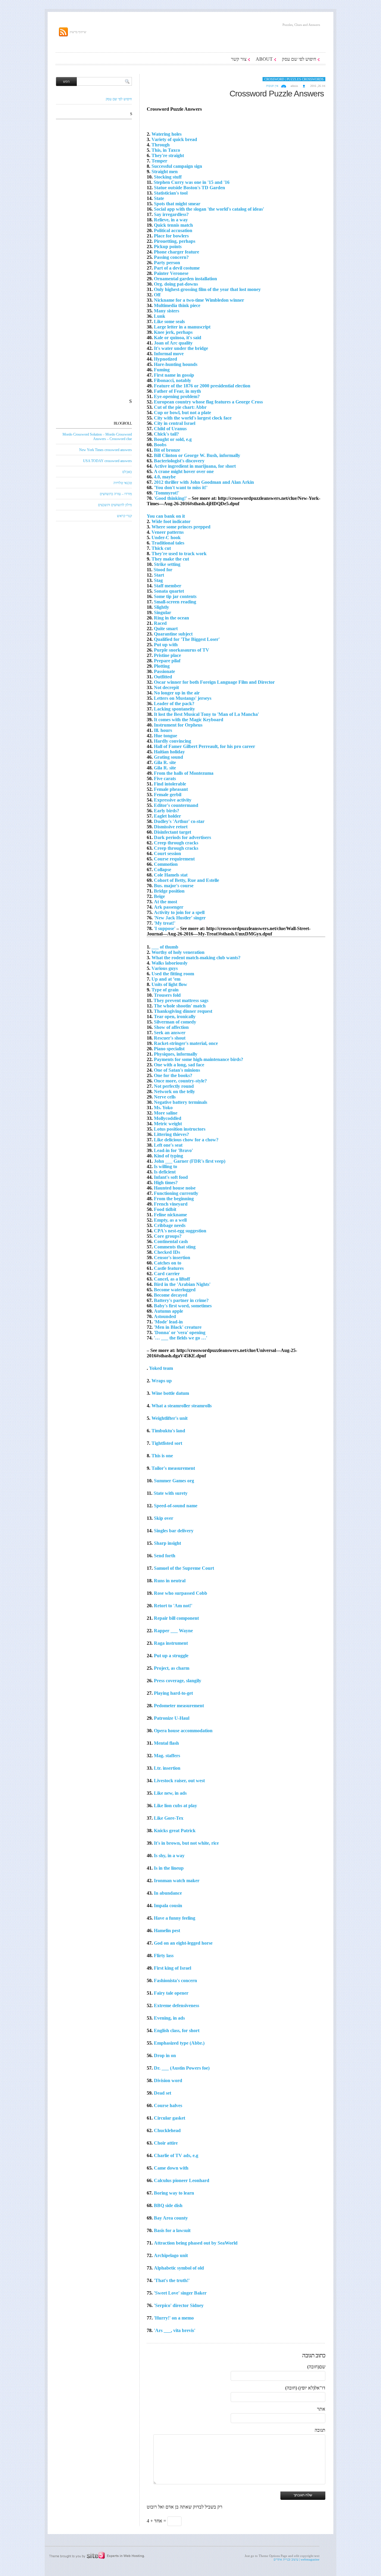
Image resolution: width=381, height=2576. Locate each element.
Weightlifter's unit (170, 1418)
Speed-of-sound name (176, 1506)
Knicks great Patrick (175, 1831)
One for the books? (173, 1075)
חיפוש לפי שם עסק (299, 59)
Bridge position (169, 891)
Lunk (160, 316)
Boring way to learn (174, 2193)
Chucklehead (167, 2130)
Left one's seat (168, 1145)
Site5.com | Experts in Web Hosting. (94, 2555)
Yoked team (161, 1368)
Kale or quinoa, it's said (178, 338)
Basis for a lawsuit (172, 2230)
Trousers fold (167, 995)
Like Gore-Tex (169, 1818)
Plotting (162, 666)
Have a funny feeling (175, 1918)
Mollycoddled (168, 1118)
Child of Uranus (170, 429)
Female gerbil (168, 795)
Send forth (165, 1556)
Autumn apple (168, 1311)
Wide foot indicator (171, 521)
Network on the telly (174, 1091)
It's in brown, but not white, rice (186, 1843)
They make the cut (170, 559)
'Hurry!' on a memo (174, 2318)
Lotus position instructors (180, 1129)
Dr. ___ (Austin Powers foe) (182, 2068)
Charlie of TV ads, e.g (176, 2155)
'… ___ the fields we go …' (181, 1338)
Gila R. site (165, 762)
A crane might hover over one (184, 471)
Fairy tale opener (171, 1993)
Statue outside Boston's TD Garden (189, 188)
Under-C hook (166, 537)
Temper (159, 161)
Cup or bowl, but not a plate (182, 413)
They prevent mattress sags (181, 1000)
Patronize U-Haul (172, 1718)
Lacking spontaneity (174, 709)
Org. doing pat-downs (176, 284)
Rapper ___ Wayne (173, 1631)
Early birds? (167, 811)
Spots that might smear (177, 204)
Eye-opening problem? (177, 396)
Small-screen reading (175, 602)
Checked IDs (167, 1252)
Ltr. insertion (167, 1768)
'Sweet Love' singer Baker (180, 2293)
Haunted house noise (175, 1188)
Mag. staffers (167, 1756)
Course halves (168, 2105)
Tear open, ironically (175, 1017)
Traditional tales (168, 543)
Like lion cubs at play (175, 1806)
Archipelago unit (171, 2255)
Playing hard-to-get (173, 1693)
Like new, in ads (170, 1793)
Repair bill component (176, 1618)
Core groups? (168, 1236)
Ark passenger (169, 907)
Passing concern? (171, 257)
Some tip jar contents (175, 596)
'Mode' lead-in (168, 1322)
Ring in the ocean (171, 618)
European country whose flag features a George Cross (208, 402)
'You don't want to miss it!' (181, 488)
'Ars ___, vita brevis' (175, 2330)
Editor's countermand (176, 805)
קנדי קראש (124, 516)
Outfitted (163, 677)
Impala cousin (168, 1906)
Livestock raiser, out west (179, 1781)
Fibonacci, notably (172, 380)
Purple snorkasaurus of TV (182, 650)
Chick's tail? (166, 434)
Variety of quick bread (174, 139)
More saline (166, 1113)
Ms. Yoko (163, 1108)
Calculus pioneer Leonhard (182, 2180)
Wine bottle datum (170, 1393)
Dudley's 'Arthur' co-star (179, 821)
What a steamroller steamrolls (182, 1406)
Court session (167, 853)
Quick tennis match (173, 225)
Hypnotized (165, 359)
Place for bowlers (171, 236)
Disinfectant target (172, 832)
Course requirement (174, 859)
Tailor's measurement (173, 1468)
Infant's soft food (171, 1177)
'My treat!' (165, 923)
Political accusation (173, 230)
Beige (159, 896)
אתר (321, 2409)
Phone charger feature (177, 252)
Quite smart (166, 629)
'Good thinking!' (170, 498)
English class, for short (177, 2030)
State (159, 198)
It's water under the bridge (181, 348)
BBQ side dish (168, 2205)
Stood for (163, 570)
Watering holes (167, 134)
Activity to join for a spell (179, 912)
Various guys (165, 968)
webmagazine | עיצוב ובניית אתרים (296, 2559)
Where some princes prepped (181, 527)
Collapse (163, 870)
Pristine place (167, 655)
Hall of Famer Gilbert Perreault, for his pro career (204, 746)
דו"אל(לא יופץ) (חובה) (305, 2388)
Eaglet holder (167, 816)
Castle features (169, 1268)
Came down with (171, 2168)
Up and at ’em (166, 979)
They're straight (168, 155)
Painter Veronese (171, 273)
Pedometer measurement (179, 1706)
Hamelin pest (167, 1931)
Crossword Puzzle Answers (277, 94)
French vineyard (171, 1204)
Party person (167, 263)
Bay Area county (171, 2218)
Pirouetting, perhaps (175, 241)
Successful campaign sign (177, 166)
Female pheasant (171, 789)
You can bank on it (166, 516)
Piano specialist (169, 1049)
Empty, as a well (170, 1220)
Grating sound (168, 757)
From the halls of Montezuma (184, 773)
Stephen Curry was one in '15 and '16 (192, 182)
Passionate (164, 671)
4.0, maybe (165, 477)
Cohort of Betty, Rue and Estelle (186, 880)
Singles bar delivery (174, 1531)
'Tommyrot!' (167, 493)
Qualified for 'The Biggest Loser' (187, 639)
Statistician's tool (171, 193)
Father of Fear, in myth (177, 391)
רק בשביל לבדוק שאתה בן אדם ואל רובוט (185, 2507)
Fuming (162, 370)
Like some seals (169, 321)
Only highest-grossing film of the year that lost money (207, 289)
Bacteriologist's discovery (179, 461)
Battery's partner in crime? (181, 1300)
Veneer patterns (168, 532)
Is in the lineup (169, 1868)
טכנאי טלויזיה (123, 483)
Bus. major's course (174, 886)
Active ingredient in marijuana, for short (195, 466)
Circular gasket (170, 2118)
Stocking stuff (168, 177)
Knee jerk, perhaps (173, 332)
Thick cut (161, 548)
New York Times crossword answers (106, 450)
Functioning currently (176, 1193)
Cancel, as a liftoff (172, 1279)
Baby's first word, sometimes (183, 1306)
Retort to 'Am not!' (173, 1606)
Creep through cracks (176, 843)
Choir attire (166, 2143)
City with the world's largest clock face (193, 418)
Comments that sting (175, 1247)
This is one (162, 1456)
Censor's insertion (172, 1258)
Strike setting (167, 564)
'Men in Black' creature (178, 1327)
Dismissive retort (171, 827)
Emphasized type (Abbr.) (179, 2043)
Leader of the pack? (174, 704)
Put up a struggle (171, 1656)
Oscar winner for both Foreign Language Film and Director (214, 682)
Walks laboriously (170, 963)
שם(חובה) (316, 2367)
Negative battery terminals (181, 1102)
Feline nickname (170, 1215)
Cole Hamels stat (171, 875)
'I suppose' (165, 928)
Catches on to (168, 1263)
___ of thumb (165, 947)
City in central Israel (175, 423)
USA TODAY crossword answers (107, 461)
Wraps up (162, 1381)
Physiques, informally (176, 1054)
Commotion (166, 864)
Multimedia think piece (177, 305)
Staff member (168, 586)
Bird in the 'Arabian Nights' (182, 1284)
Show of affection (171, 1027)
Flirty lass (164, 1956)
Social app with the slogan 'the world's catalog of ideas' (209, 209)
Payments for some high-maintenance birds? (199, 1059)
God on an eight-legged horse (183, 1943)
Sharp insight (167, 1543)
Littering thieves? (171, 1134)
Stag (158, 580)
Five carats (165, 778)
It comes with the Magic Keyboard (189, 720)
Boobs (160, 445)
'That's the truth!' (172, 2280)
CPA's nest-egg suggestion (180, 1231)
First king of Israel (172, 1968)
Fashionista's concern (175, 1980)
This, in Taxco (166, 150)
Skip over (164, 1518)
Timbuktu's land (168, 1431)
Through (161, 145)
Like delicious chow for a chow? (186, 1140)
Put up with (166, 645)
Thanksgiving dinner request (183, 1011)
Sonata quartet (169, 591)
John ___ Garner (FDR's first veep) (190, 1161)
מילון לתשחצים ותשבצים (115, 505)
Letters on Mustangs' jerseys (183, 698)
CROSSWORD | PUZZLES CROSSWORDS (294, 79)
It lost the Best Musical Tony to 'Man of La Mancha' (206, 714)
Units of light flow (169, 984)
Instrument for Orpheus (178, 725)
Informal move (169, 354)
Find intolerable (170, 784)
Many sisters (167, 311)
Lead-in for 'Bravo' (173, 1150)
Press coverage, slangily (178, 1681)
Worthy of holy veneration (178, 952)
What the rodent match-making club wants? (196, 958)
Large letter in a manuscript (182, 327)
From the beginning (174, 1199)
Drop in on (165, 2055)
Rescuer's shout (170, 1038)
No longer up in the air (177, 693)
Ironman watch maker (177, 1881)
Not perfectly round (174, 1086)
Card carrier (167, 1274)
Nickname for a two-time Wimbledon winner (199, 300)
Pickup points (168, 247)
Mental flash (166, 1743)
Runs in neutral (170, 1581)
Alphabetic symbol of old (179, 2268)
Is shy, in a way (169, 1856)
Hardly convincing (172, 741)
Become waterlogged (175, 1290)
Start (159, 575)
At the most (165, 902)
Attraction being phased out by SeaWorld (196, 2243)
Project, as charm (172, 1668)
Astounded (165, 1316)
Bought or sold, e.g (173, 439)
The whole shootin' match (180, 1006)
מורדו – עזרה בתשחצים (116, 494)
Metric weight (168, 1124)
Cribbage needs (170, 1225)
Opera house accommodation (183, 1731)
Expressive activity (173, 800)
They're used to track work (179, 554)
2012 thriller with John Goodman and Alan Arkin (204, 482)
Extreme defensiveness (177, 2005)
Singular (163, 612)
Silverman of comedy (175, 1022)
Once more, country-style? (180, 1081)
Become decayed (171, 1295)
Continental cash (171, 1241)
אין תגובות (272, 86)
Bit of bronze (167, 450)
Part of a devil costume (177, 268)
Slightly (161, 607)
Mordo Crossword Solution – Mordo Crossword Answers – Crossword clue (97, 437)
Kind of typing (168, 1156)
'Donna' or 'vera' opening (180, 1332)
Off (157, 295)
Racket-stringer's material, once (186, 1043)
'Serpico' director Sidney (179, 2305)
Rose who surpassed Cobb (181, 1593)
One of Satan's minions (177, 1070)
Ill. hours (163, 730)
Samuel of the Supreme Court (184, 1568)
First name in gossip (174, 375)
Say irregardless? (171, 214)
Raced (160, 623)
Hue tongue (165, 736)
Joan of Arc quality (173, 343)
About (264, 59)
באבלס (127, 472)
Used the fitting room (173, 974)
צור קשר (239, 59)
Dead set (163, 2093)
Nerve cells (165, 1097)
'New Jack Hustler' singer (180, 918)
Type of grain (165, 990)
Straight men (165, 172)
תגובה (320, 2430)
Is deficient (165, 1172)
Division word (168, 2080)
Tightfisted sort (167, 1443)
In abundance (168, 1893)
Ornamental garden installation (185, 279)
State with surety (171, 1493)
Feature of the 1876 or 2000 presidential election (202, 386)
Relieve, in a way (171, 220)
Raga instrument (171, 1643)
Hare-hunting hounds (176, 364)
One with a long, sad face (179, 1065)
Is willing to (165, 1166)
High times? (166, 1183)
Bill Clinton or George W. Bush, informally (197, 455)
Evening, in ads (169, 2018)
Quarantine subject (173, 634)
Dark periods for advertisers (182, 837)
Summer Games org (174, 1481)
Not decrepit (166, 687)
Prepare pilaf (167, 661)
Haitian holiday (169, 752)
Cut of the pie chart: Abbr (180, 407)
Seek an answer (170, 1033)
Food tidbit (165, 1209)
